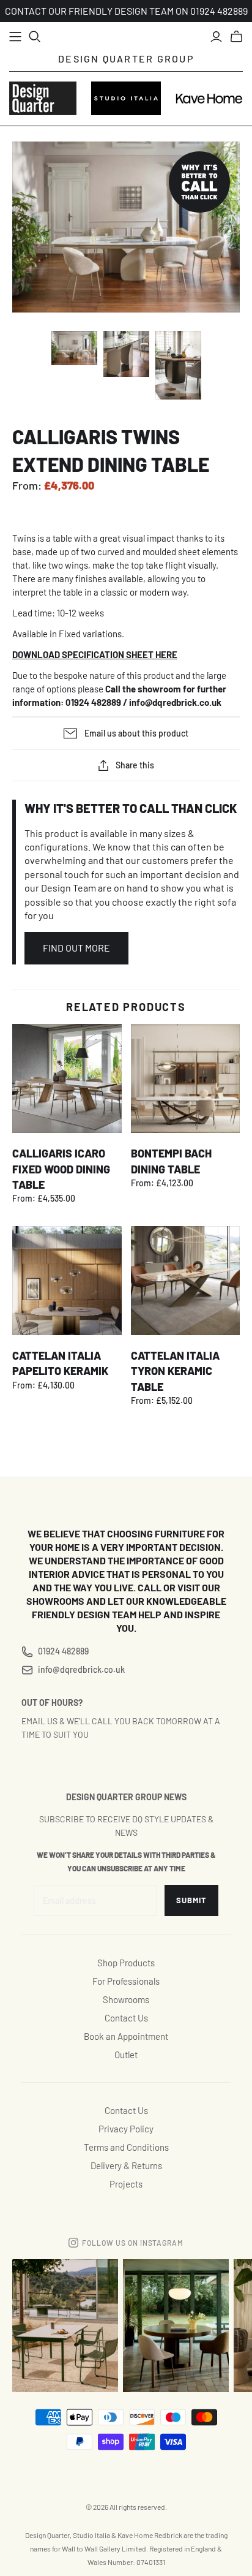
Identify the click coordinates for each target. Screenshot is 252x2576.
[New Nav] (15, 37)
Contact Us (126, 2018)
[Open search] (35, 37)
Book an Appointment (126, 2036)
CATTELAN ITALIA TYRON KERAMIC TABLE (175, 1371)
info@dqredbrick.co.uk (175, 702)
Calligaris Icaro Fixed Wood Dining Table (61, 1169)
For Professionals (126, 1981)
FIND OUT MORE (76, 948)
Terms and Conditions (126, 2147)
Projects (126, 2184)
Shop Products (126, 1963)
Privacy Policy (126, 2129)
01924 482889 (63, 1651)
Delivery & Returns (126, 2165)
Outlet (126, 2055)
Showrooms (126, 1999)
